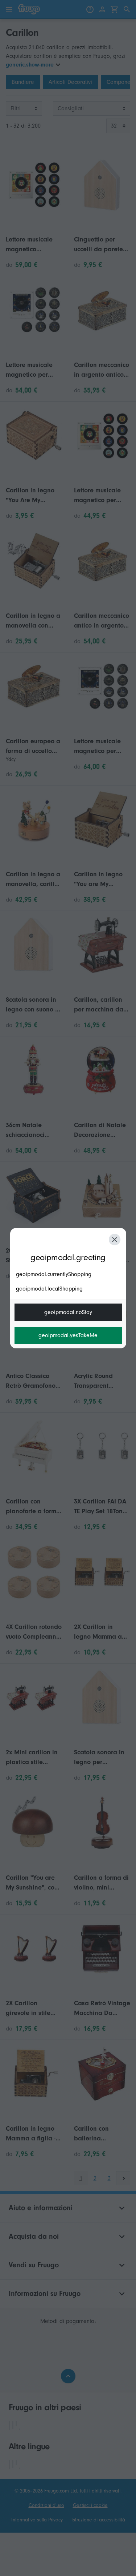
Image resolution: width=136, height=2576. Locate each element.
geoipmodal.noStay (68, 1312)
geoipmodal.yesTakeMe (68, 1335)
